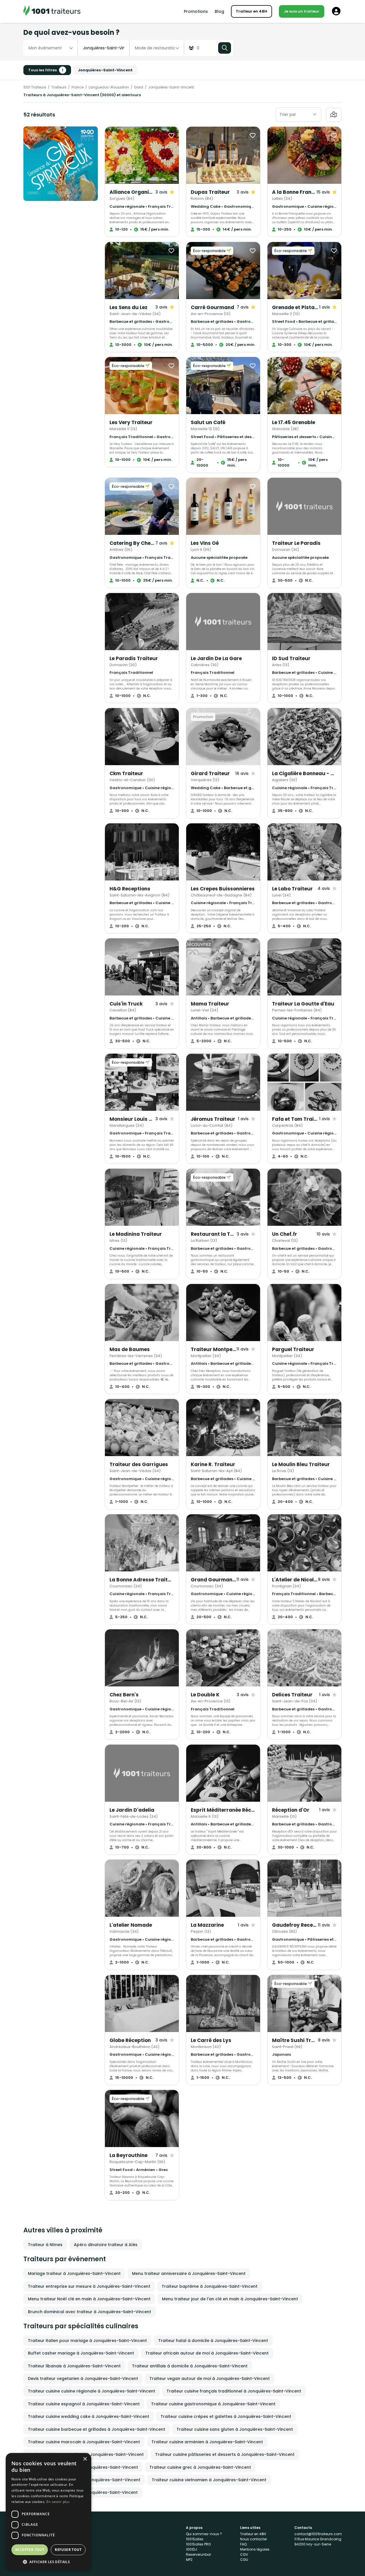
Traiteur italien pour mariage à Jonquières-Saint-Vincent (87, 2341)
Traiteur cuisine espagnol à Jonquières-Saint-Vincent (84, 2404)
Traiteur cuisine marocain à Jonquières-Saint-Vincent (84, 2442)
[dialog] (48, 2512)
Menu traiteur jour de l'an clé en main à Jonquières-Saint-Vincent (230, 2299)
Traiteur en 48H (252, 11)
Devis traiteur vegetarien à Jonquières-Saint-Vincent (83, 2379)
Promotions (196, 11)
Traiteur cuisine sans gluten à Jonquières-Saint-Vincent (235, 2429)
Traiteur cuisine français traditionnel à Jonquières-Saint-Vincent (234, 2391)
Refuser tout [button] (68, 2550)
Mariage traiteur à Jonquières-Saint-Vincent (74, 2273)
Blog (219, 11)
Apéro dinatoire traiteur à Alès (106, 2245)
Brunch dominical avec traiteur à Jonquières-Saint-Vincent (90, 2312)
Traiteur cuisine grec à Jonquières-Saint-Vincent (200, 2467)
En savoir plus (58, 2502)
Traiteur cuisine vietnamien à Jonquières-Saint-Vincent (209, 2480)
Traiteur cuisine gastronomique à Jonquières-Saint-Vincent (213, 2404)
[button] (48, 2562)
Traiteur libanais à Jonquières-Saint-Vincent (74, 2366)
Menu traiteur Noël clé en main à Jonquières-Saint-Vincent (89, 2299)
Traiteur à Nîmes (45, 2245)
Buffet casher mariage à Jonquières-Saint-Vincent (81, 2353)
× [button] (85, 2459)
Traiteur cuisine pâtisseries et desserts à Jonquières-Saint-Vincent (225, 2454)
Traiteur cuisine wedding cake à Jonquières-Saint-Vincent (89, 2416)
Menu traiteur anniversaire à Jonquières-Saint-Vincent (189, 2273)
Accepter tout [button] (30, 2550)
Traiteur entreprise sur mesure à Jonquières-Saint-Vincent (89, 2286)
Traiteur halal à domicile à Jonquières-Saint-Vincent (213, 2341)
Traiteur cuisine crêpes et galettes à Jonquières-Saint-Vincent (226, 2416)
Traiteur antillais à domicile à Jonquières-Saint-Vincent (190, 2366)
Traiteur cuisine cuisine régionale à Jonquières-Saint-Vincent (92, 2391)
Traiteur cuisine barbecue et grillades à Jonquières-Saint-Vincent (97, 2429)
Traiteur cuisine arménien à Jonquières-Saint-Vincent (207, 2442)
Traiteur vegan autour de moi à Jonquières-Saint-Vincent (210, 2379)
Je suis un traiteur (302, 11)
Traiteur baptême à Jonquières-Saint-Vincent (210, 2286)
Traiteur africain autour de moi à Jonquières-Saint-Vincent (207, 2353)
